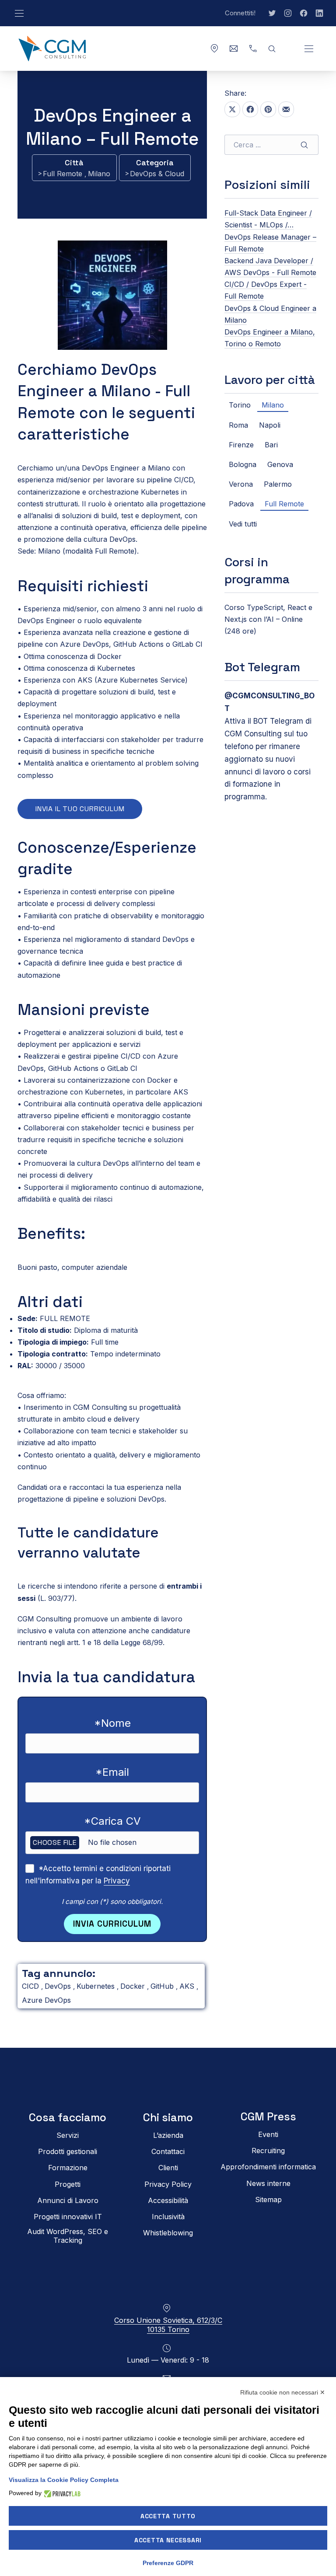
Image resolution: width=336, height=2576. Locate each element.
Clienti (168, 2168)
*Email (112, 1772)
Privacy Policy (168, 2184)
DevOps (59, 1986)
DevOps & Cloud (157, 174)
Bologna (243, 464)
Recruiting (268, 2151)
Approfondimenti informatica (268, 2167)
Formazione (68, 2168)
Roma (238, 425)
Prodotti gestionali (68, 2151)
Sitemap (268, 2199)
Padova (241, 504)
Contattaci (168, 2151)
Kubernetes (97, 1986)
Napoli (270, 425)
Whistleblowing (168, 2233)
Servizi (68, 2135)
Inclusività (168, 2217)
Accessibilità (168, 2200)
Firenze (241, 445)
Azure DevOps (46, 2000)
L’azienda (168, 2135)
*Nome (112, 1723)
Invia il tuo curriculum (80, 809)
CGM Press (268, 2117)
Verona (241, 484)
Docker (134, 1986)
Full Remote (64, 174)
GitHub (163, 1986)
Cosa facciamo (68, 2118)
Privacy (117, 1881)
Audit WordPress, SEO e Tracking (68, 2236)
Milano (99, 174)
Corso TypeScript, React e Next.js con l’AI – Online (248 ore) (268, 619)
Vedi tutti (243, 524)
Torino (240, 405)
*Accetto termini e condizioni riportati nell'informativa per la (98, 1875)
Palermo (278, 484)
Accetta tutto (168, 2516)
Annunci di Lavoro (68, 2200)
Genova (280, 464)
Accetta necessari (168, 2540)
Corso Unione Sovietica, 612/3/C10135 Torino (168, 2325)
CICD (31, 1986)
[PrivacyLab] (61, 2493)
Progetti (68, 2184)
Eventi (268, 2134)
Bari (271, 445)
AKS (188, 1986)
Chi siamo (168, 2118)
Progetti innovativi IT (68, 2217)
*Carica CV (112, 1821)
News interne (268, 2183)
